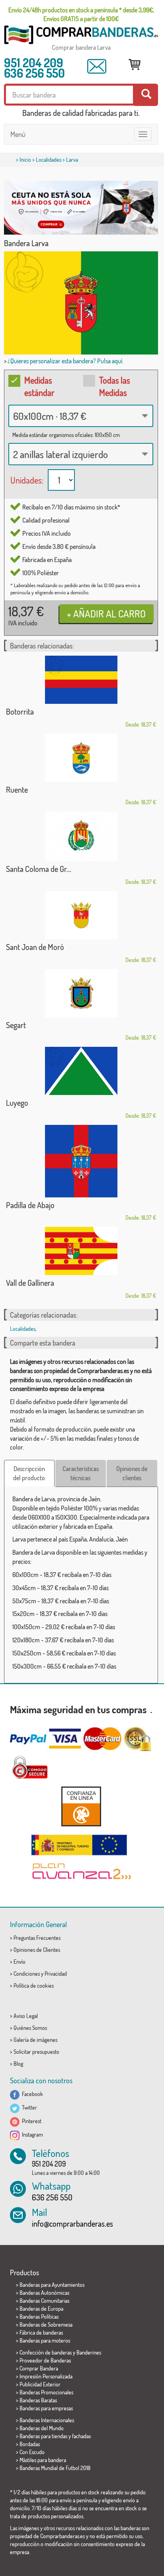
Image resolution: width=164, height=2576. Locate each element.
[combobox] (81, 416)
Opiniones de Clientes (37, 1950)
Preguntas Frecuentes (37, 1938)
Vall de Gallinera (30, 1283)
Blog (18, 2064)
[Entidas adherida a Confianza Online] (81, 1806)
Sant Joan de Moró (35, 947)
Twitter (28, 2107)
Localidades (49, 160)
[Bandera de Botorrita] (81, 680)
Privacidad (56, 1974)
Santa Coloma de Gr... (39, 869)
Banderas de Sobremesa (46, 2324)
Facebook (31, 2094)
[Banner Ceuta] (81, 208)
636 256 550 (34, 73)
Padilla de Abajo (30, 1205)
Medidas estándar (39, 386)
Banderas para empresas (46, 2408)
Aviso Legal (26, 2016)
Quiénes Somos (30, 2028)
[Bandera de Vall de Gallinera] (81, 1251)
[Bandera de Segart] (81, 993)
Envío (20, 1962)
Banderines (89, 2352)
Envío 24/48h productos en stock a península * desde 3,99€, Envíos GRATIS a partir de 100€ (81, 14)
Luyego (17, 1103)
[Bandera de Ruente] (81, 758)
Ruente (17, 789)
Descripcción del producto (29, 1473)
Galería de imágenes (35, 2040)
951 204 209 (34, 63)
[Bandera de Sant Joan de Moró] (81, 915)
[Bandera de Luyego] (81, 1071)
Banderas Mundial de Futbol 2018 (55, 2468)
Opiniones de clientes (132, 1473)
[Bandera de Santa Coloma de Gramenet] (81, 836)
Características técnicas (81, 1473)
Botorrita (20, 711)
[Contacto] (97, 66)
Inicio (25, 160)
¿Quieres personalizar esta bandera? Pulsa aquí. (65, 361)
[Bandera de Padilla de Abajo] (81, 1161)
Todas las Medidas (115, 386)
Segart (16, 1025)
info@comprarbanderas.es (72, 2223)
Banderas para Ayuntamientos (52, 2285)
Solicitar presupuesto (36, 2052)
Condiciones (27, 1974)
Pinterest (30, 2121)
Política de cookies (34, 1985)
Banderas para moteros (45, 2340)
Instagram (31, 2134)
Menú (18, 134)
